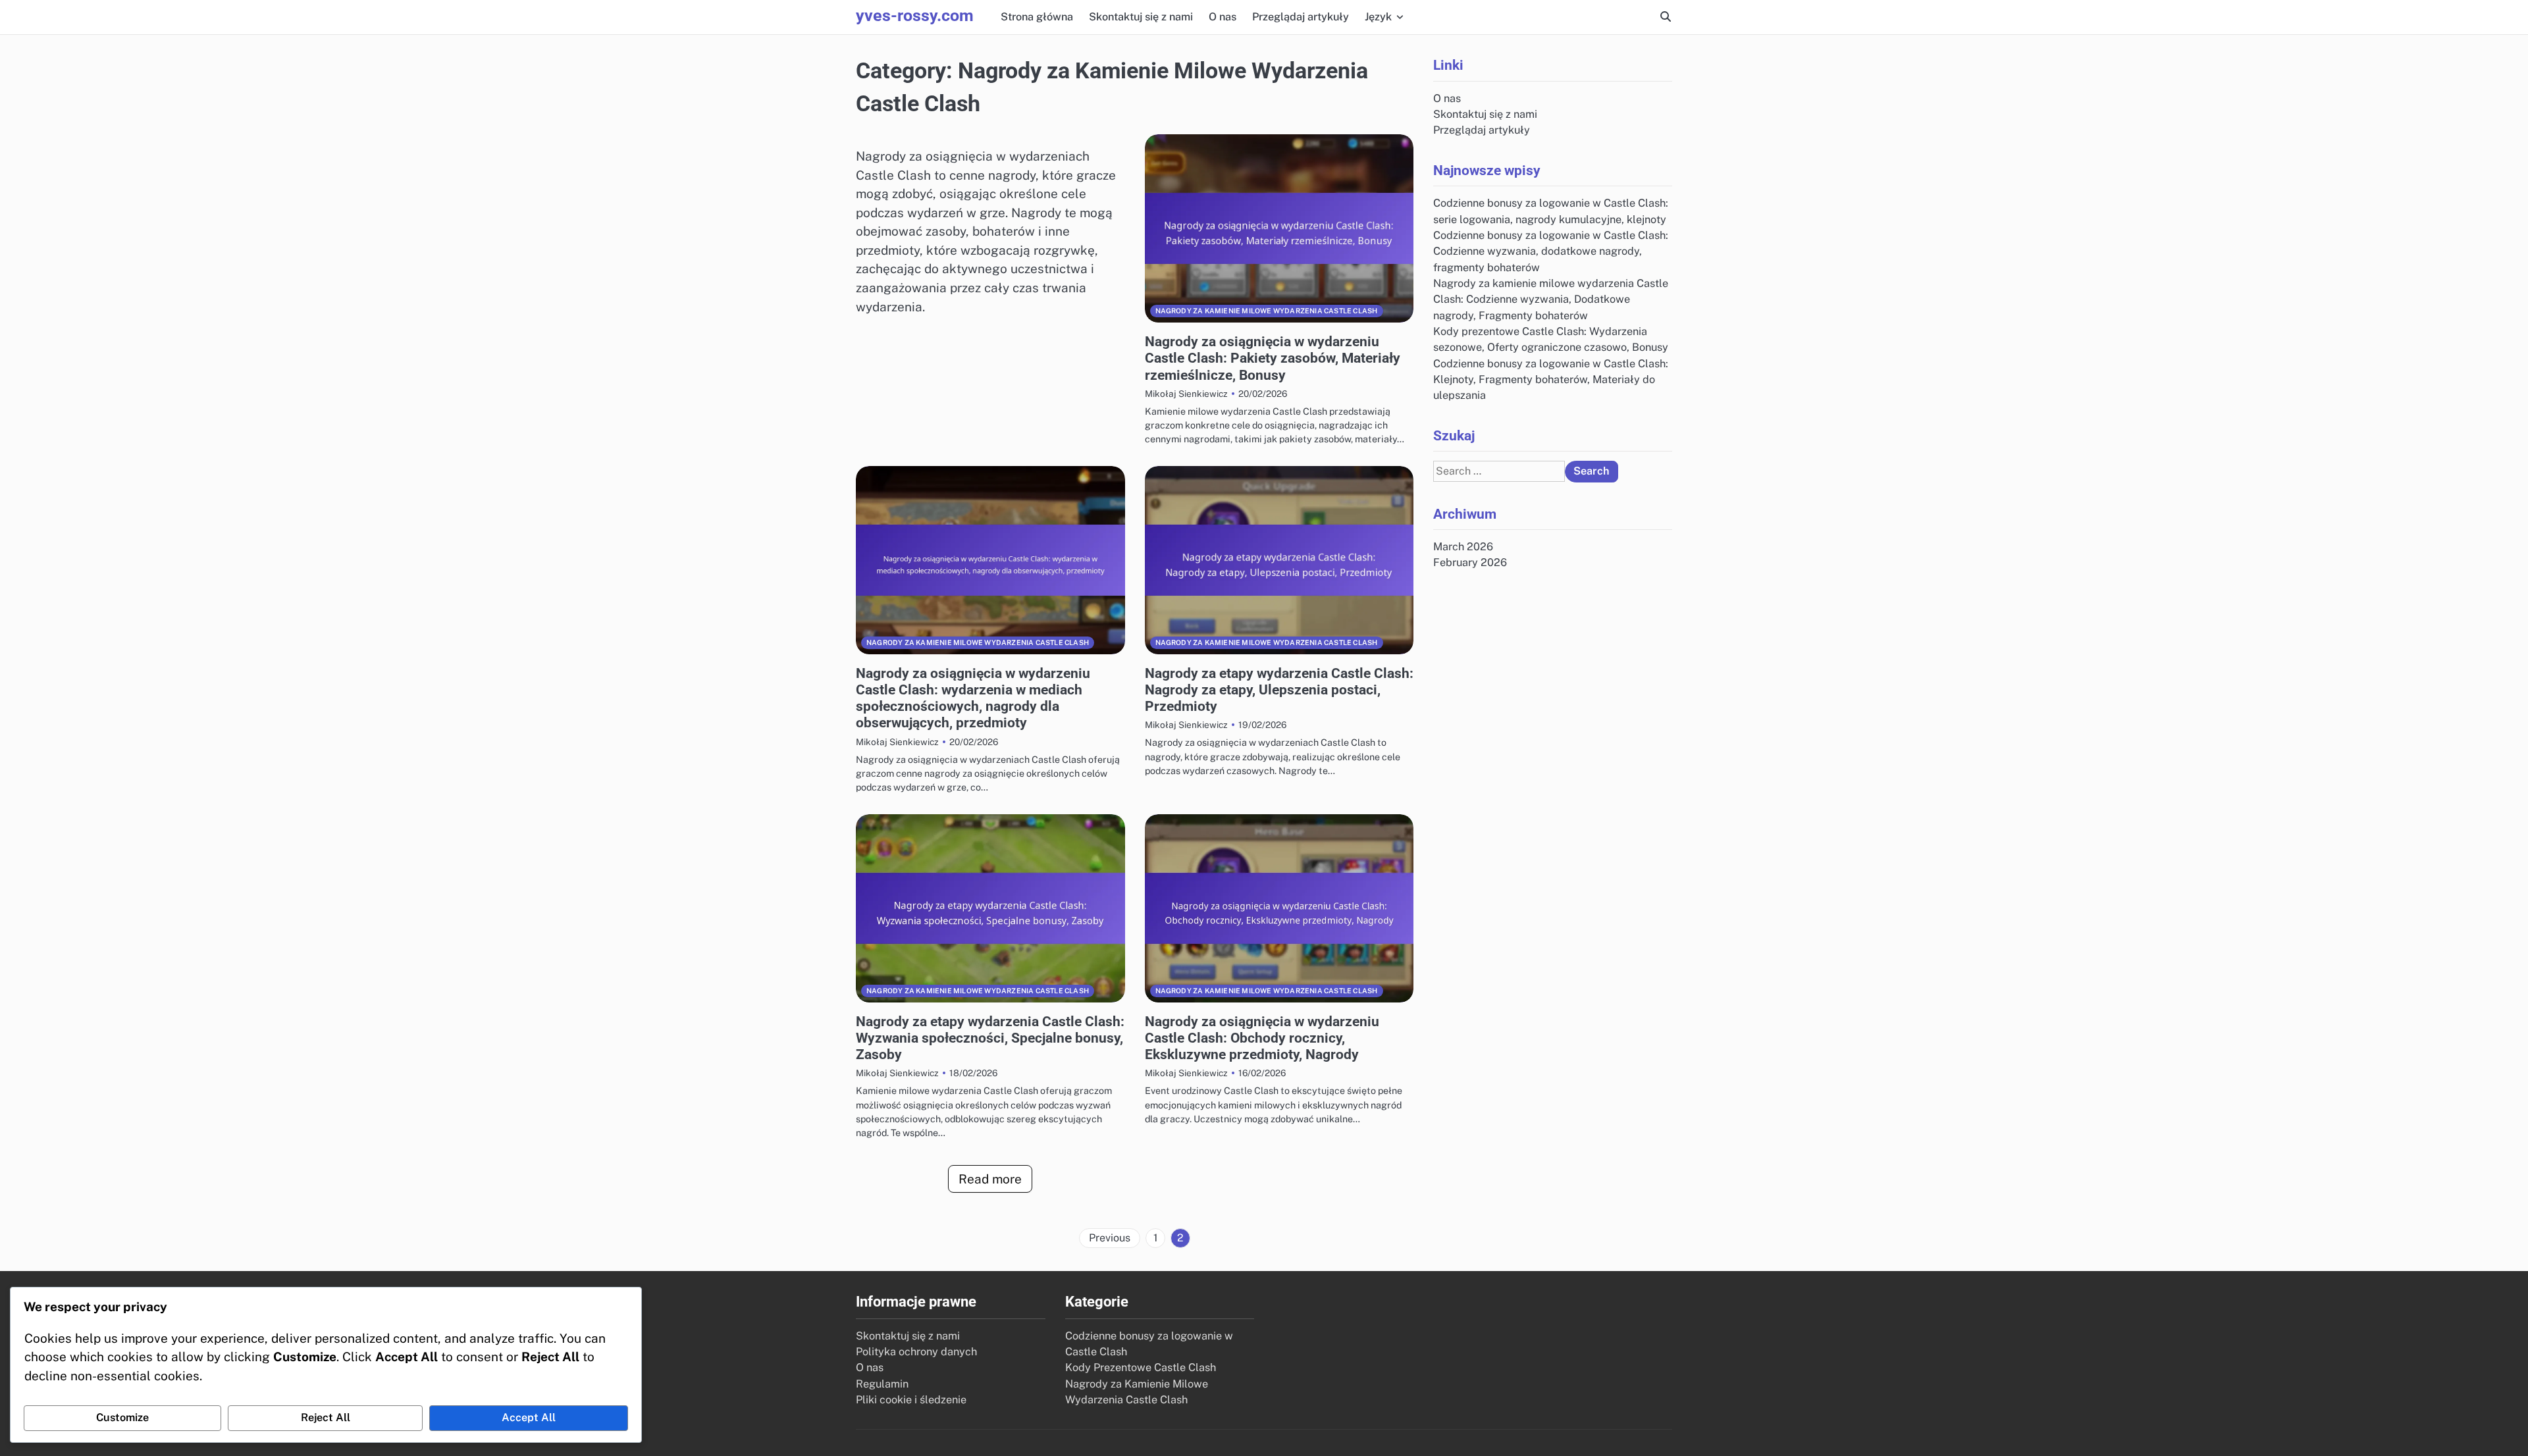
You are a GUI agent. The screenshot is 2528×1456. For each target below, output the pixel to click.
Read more (990, 1179)
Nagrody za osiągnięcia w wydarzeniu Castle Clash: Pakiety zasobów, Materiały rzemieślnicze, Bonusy (1273, 358)
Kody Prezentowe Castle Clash (1141, 1367)
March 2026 (1463, 547)
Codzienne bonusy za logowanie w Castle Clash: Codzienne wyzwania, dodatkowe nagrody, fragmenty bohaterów (1551, 251)
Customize (122, 1417)
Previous (1110, 1238)
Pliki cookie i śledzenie (911, 1400)
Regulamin (882, 1384)
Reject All (326, 1417)
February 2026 (1470, 562)
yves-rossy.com (915, 15)
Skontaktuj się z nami (1141, 17)
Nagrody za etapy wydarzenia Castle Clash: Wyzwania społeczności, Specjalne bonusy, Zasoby (990, 1038)
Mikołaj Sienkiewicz (1186, 394)
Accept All (529, 1417)
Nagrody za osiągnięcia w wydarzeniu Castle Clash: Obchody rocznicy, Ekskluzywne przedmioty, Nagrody (1262, 1038)
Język (1378, 17)
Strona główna (1037, 17)
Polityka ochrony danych (916, 1352)
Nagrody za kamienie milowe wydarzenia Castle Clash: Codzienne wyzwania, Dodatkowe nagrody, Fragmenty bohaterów (1551, 299)
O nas (1223, 17)
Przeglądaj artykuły (1301, 17)
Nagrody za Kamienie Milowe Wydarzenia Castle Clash (1267, 311)
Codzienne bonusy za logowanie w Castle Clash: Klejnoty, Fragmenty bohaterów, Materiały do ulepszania (1551, 379)
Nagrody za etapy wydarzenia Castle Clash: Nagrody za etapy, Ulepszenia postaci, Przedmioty (1279, 690)
